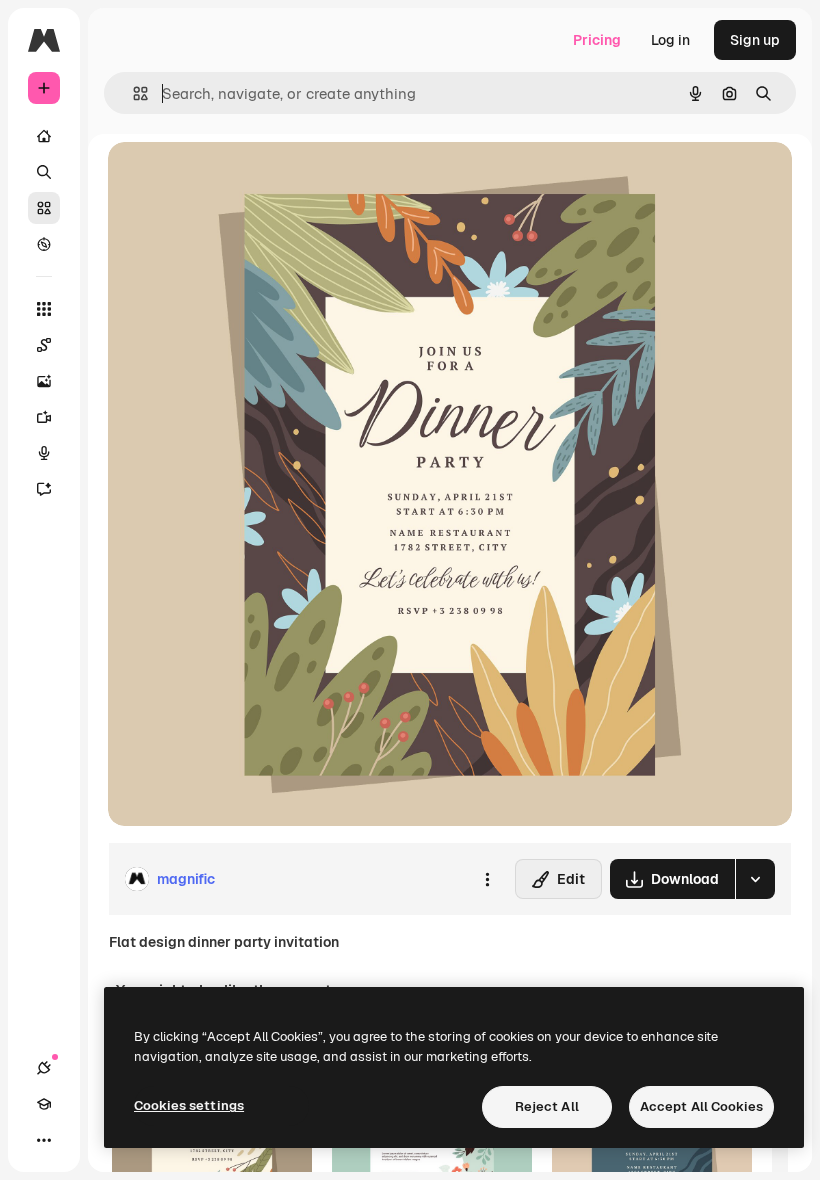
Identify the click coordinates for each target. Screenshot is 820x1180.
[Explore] (44, 244)
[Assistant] (44, 489)
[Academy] (44, 1104)
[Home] (44, 136)
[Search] (44, 172)
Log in (670, 40)
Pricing (597, 40)
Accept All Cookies (701, 1106)
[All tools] (44, 309)
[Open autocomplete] (132, 93)
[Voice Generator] (44, 453)
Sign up (755, 40)
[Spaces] (44, 345)
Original (236, 179)
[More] (44, 1140)
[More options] (487, 879)
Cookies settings (189, 1105)
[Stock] (44, 208)
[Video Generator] (44, 417)
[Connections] (44, 1068)
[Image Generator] (44, 381)
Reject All (547, 1106)
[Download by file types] (755, 879)
